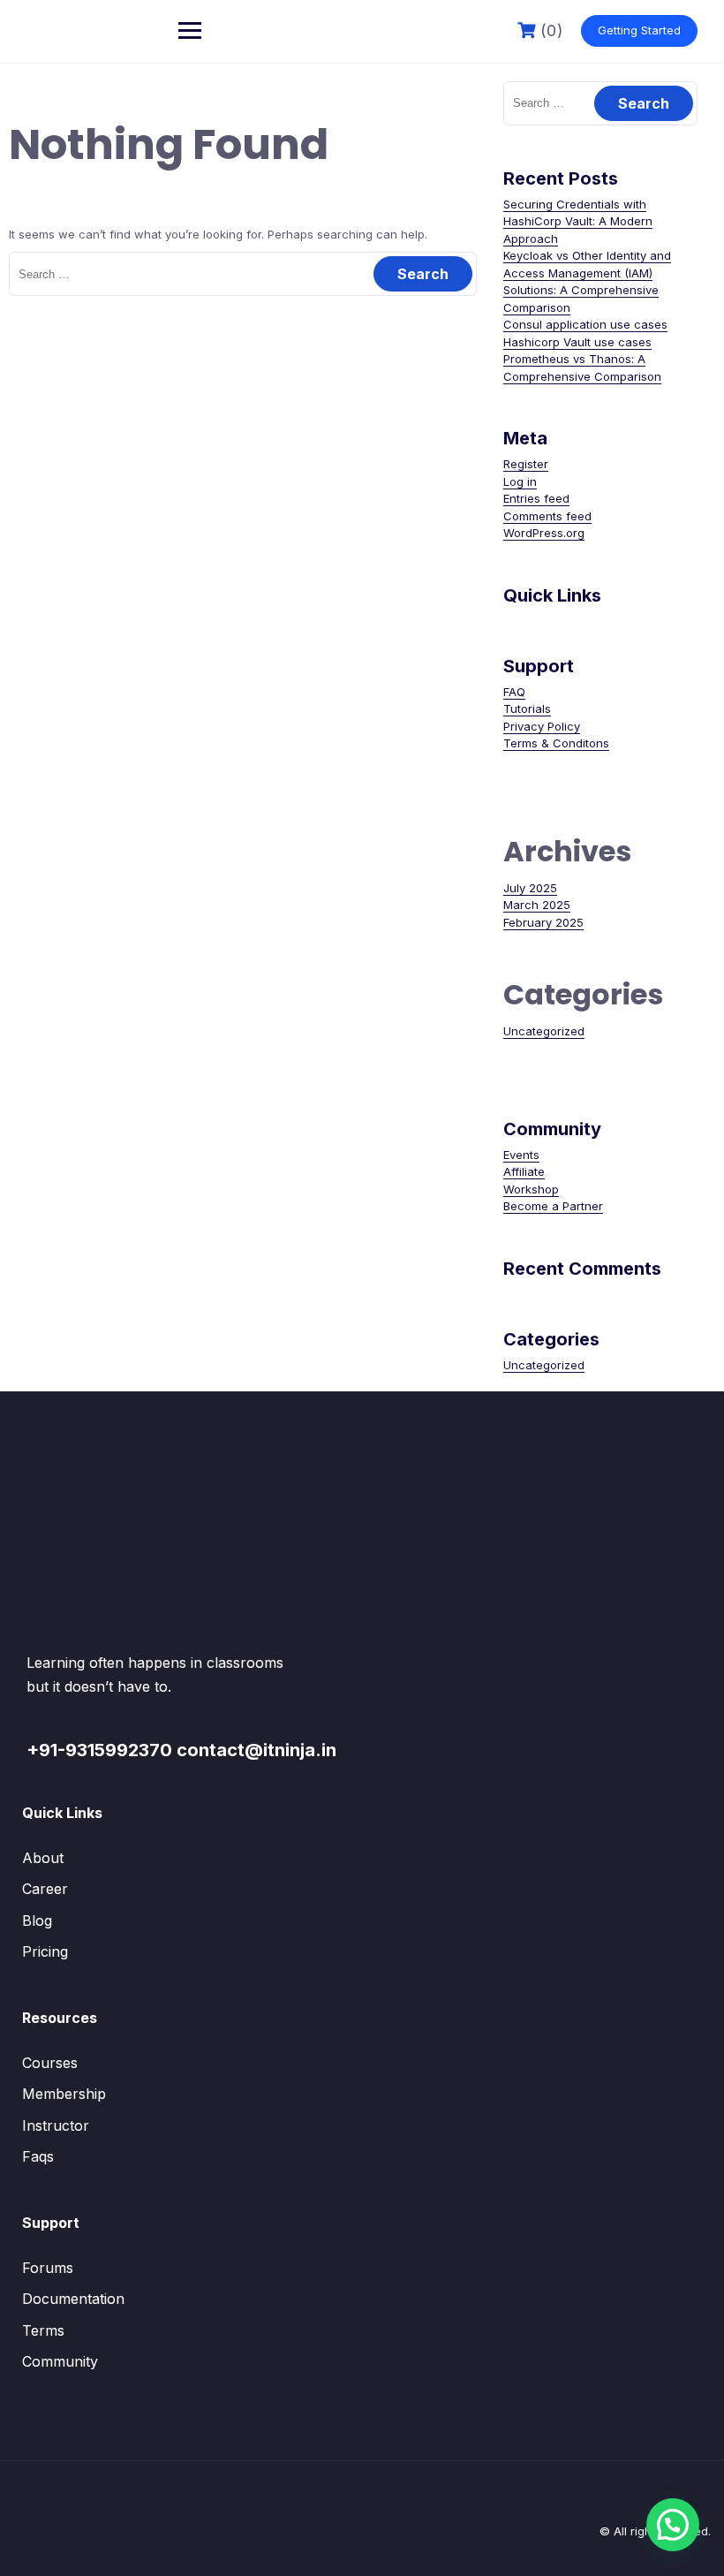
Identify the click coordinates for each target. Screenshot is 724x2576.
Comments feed (547, 516)
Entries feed (536, 498)
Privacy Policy (542, 726)
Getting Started (639, 30)
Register (526, 464)
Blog (37, 1921)
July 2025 (530, 888)
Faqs (38, 2156)
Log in (520, 481)
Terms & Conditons (556, 743)
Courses (50, 2063)
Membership (64, 2094)
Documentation (73, 2299)
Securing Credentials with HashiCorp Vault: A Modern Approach (578, 221)
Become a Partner (553, 1206)
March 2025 (537, 905)
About (43, 1858)
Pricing (45, 1951)
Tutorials (527, 708)
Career (45, 1889)
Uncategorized (544, 1031)
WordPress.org (544, 533)
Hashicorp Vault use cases (577, 342)
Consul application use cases (585, 324)
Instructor (56, 2125)
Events (521, 1155)
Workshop (531, 1189)
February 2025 (543, 922)
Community (60, 2361)
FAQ (514, 692)
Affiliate (524, 1171)
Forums (48, 2268)
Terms (43, 2330)
